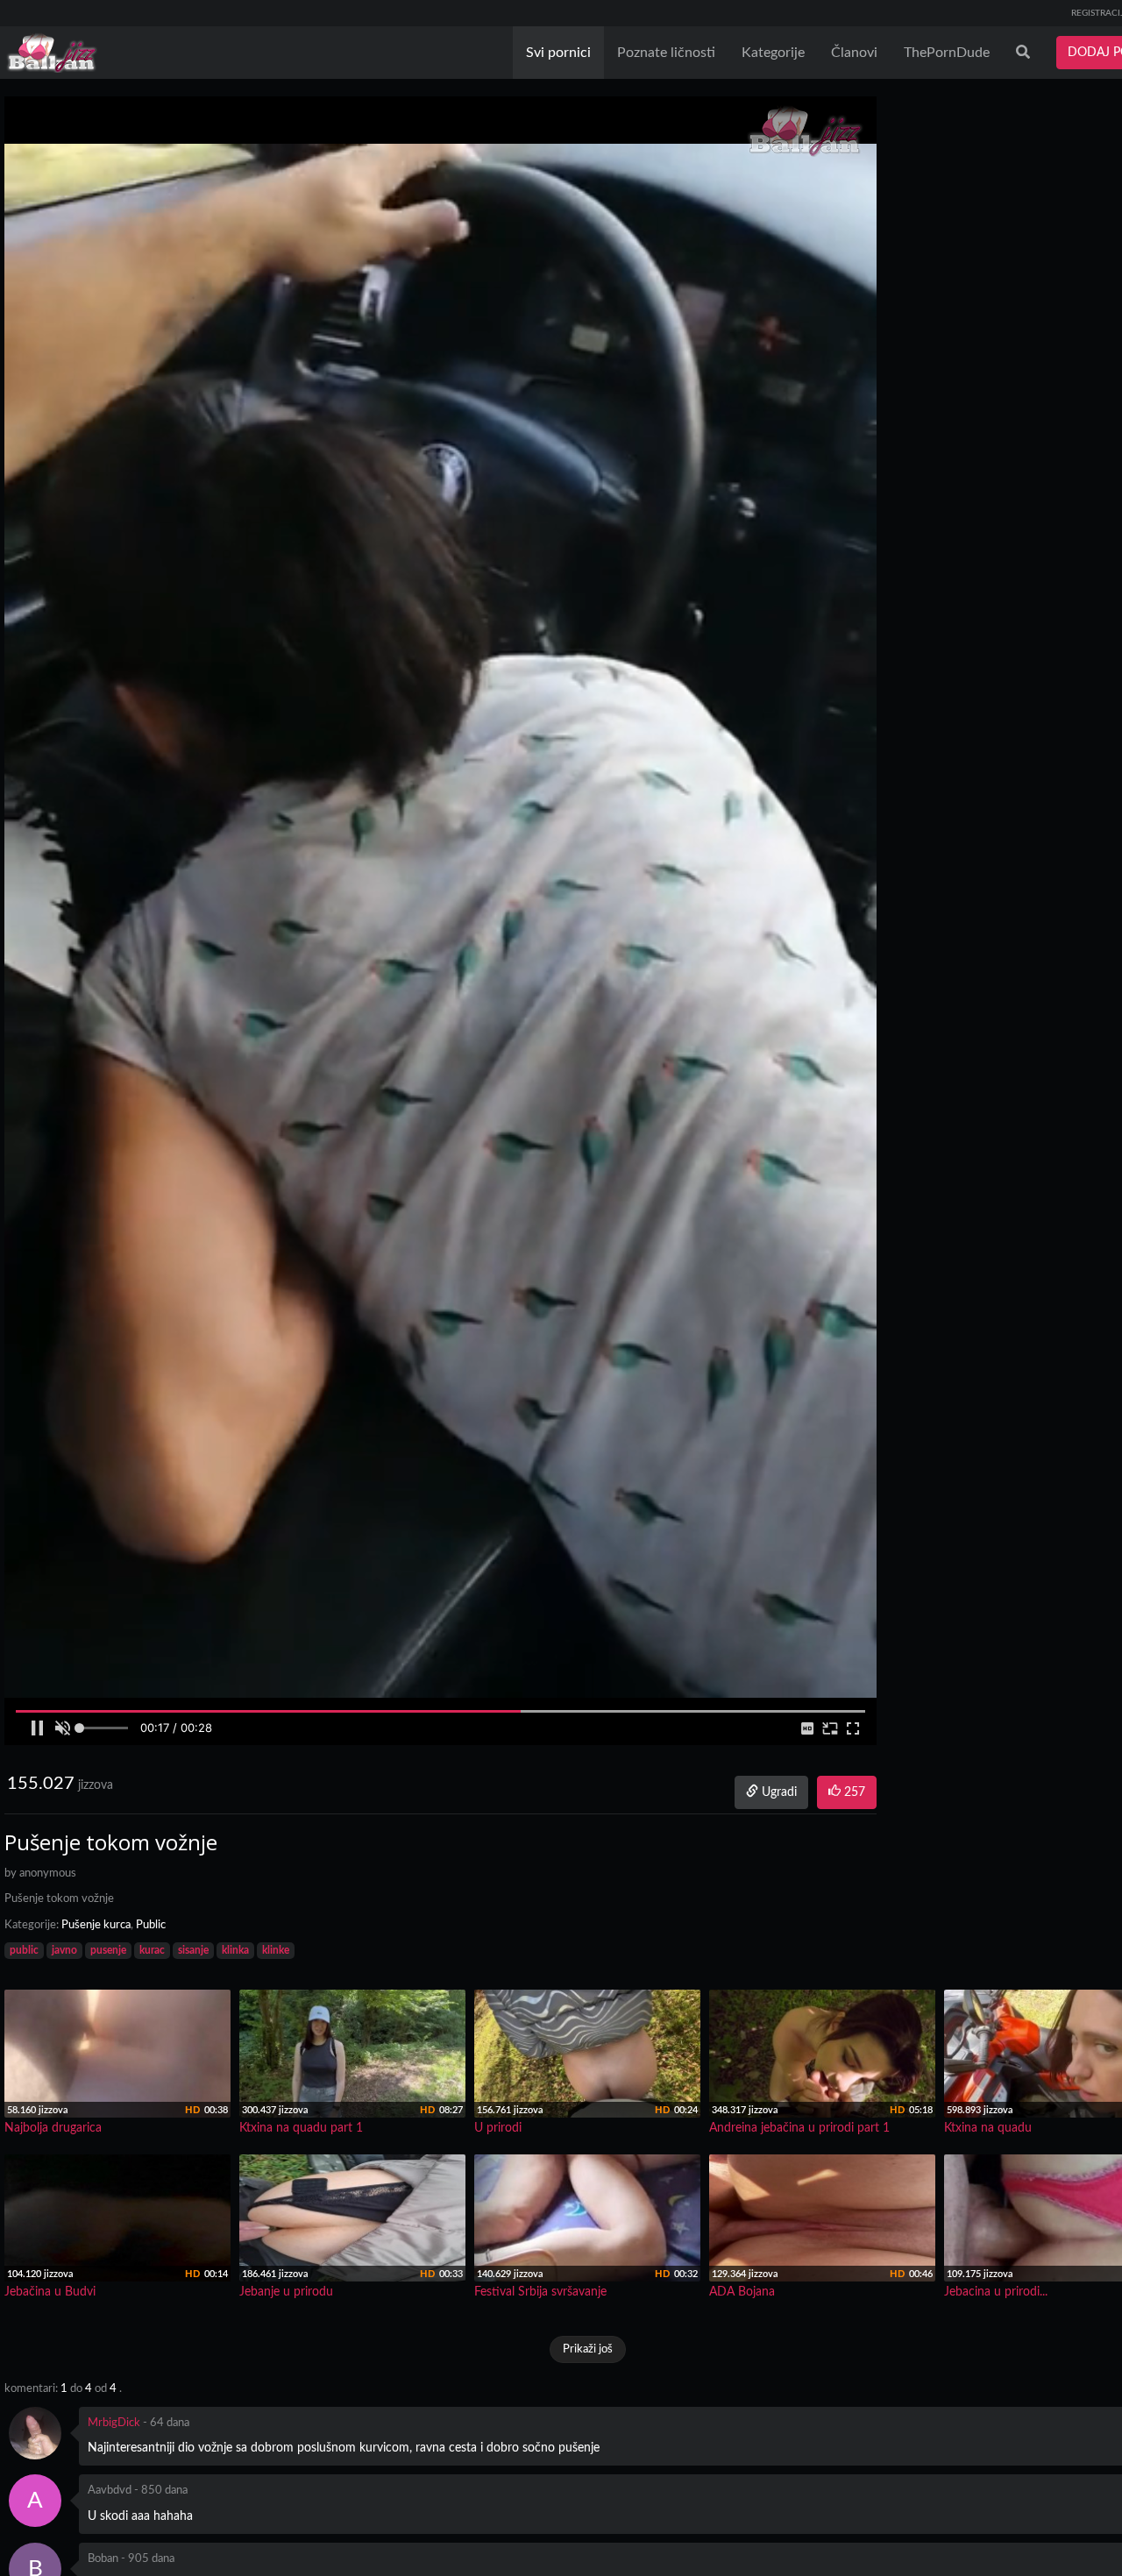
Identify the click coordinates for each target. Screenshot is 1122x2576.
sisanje (193, 1950)
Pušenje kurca (96, 1925)
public (24, 1950)
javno (64, 1950)
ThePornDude (947, 53)
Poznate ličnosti (666, 53)
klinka (235, 1950)
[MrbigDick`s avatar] (35, 2433)
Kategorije (773, 53)
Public (151, 1925)
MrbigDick (114, 2423)
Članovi (854, 53)
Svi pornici (558, 53)
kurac (152, 1950)
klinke (276, 1950)
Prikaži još (588, 2349)
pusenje (108, 1950)
